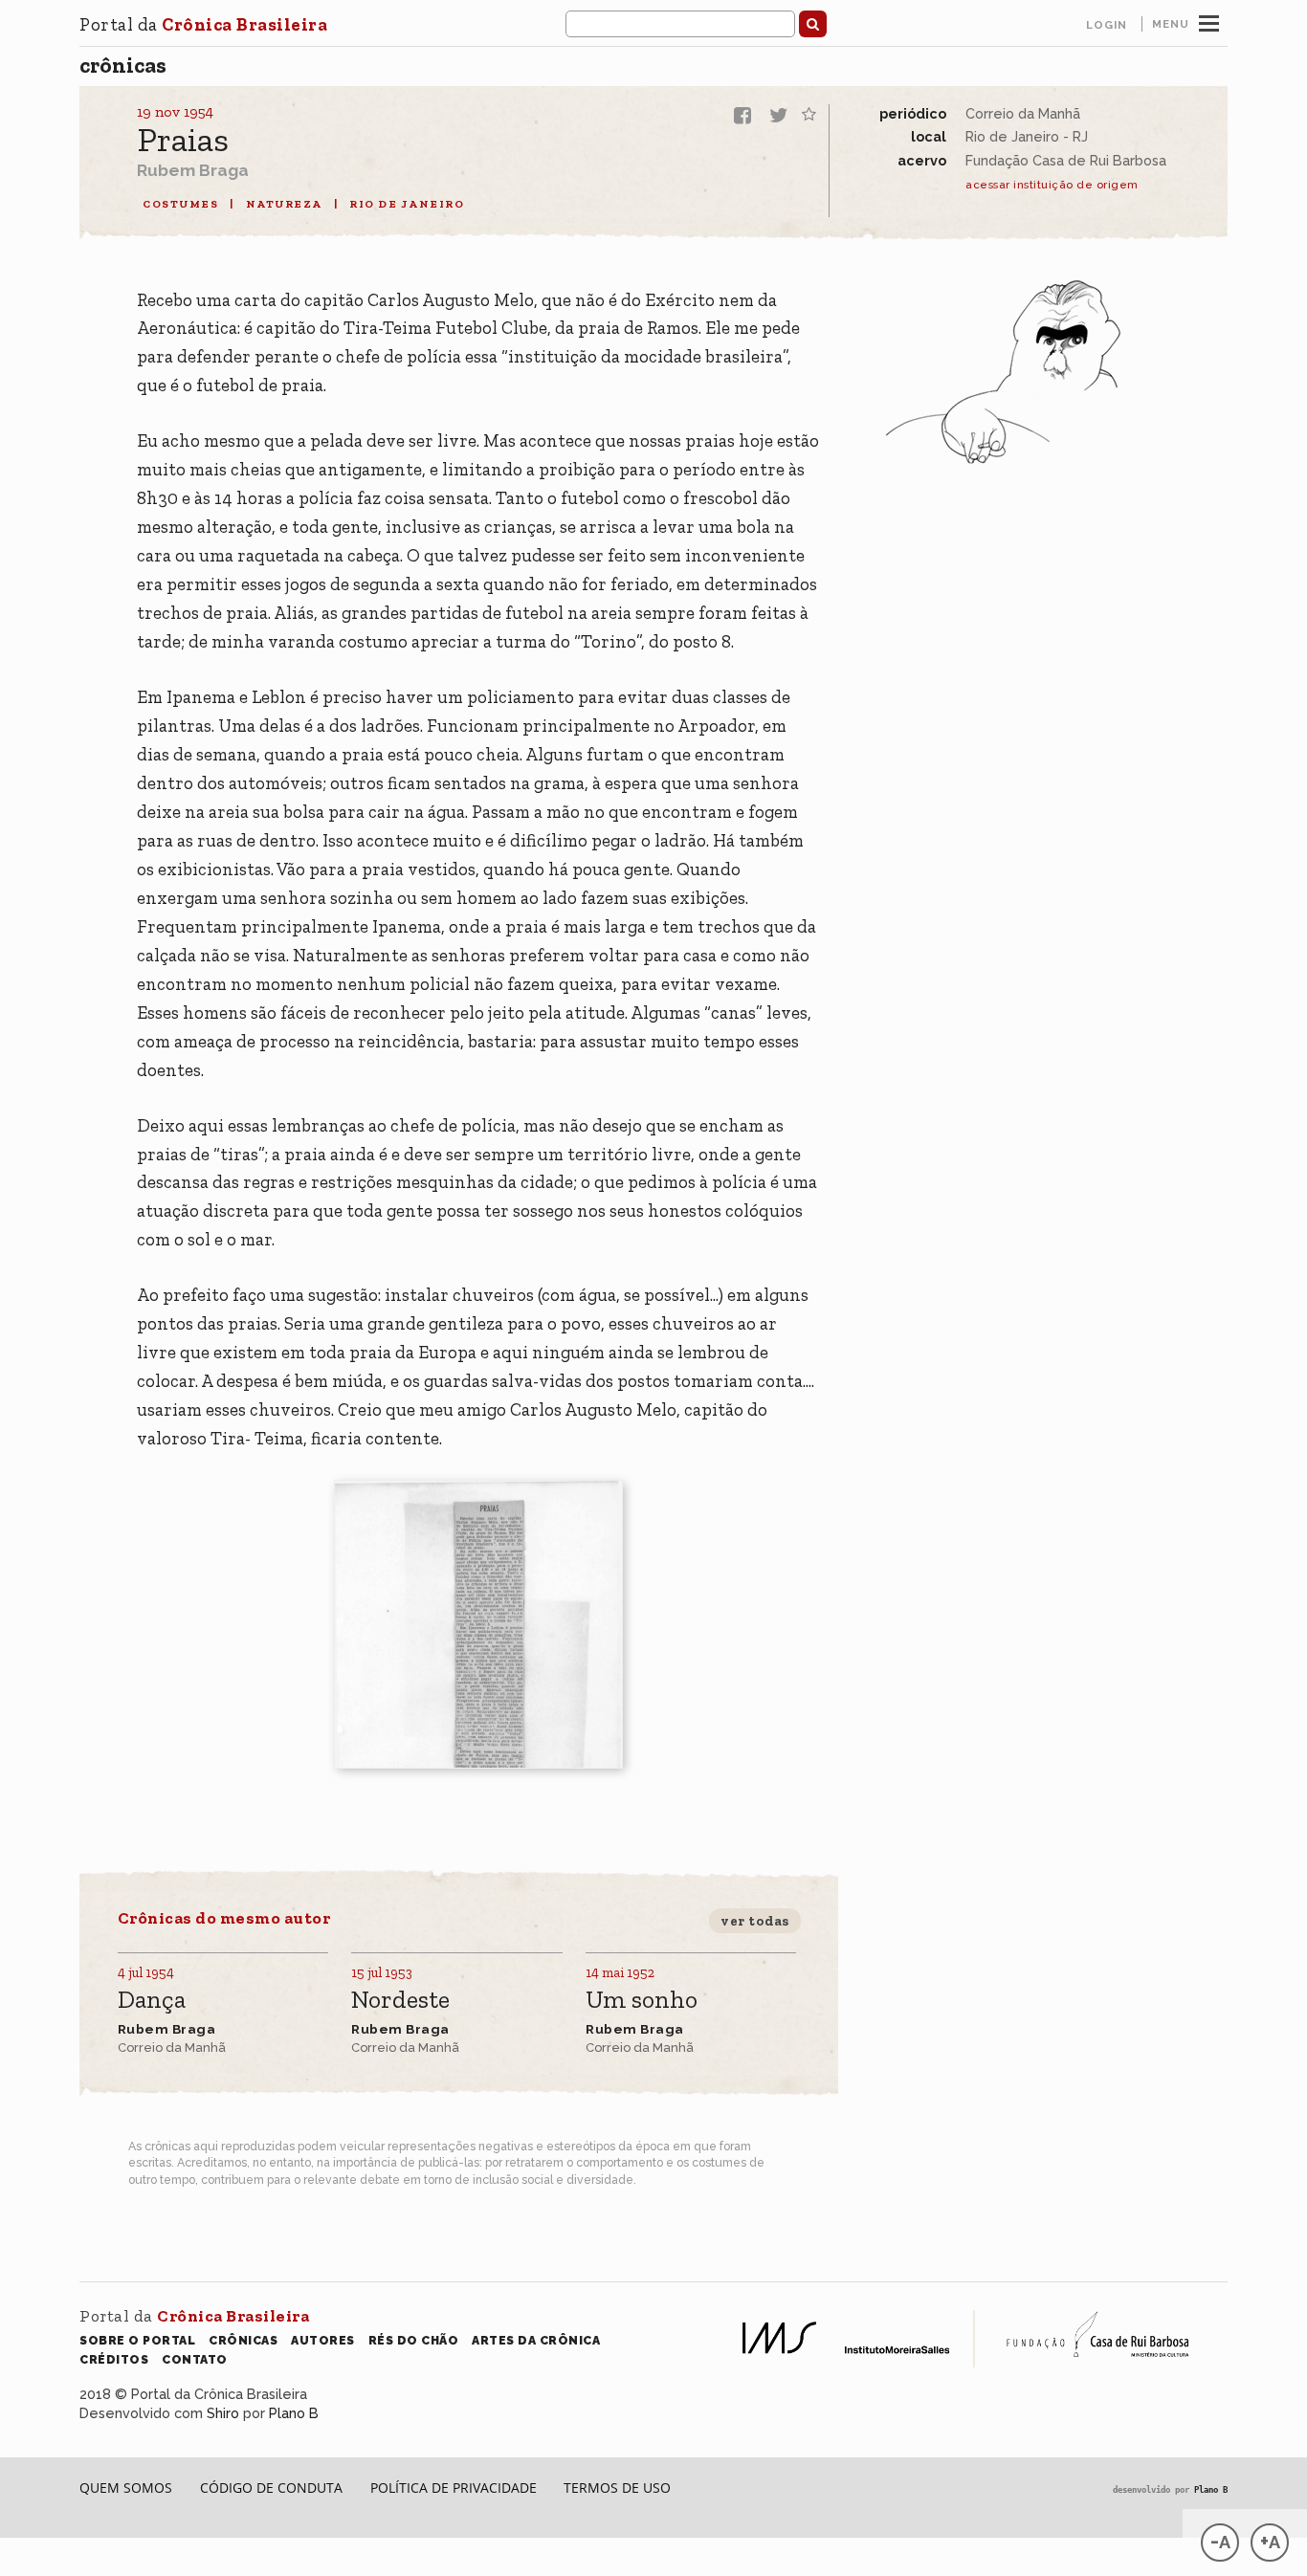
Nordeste (400, 2001)
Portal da (203, 24)
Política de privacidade (454, 2488)
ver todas (755, 1921)
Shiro (223, 2413)
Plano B (294, 2413)
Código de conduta (271, 2488)
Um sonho (642, 2001)
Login (1107, 25)
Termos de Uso (617, 2488)
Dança (152, 2001)
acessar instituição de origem (1052, 185)
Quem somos (126, 2488)
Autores (323, 2340)
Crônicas (123, 65)
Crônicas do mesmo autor (224, 1918)
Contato (195, 2359)
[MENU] (1209, 21)
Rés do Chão (414, 2340)
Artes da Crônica (536, 2340)
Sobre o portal (137, 2340)
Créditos (114, 2359)
